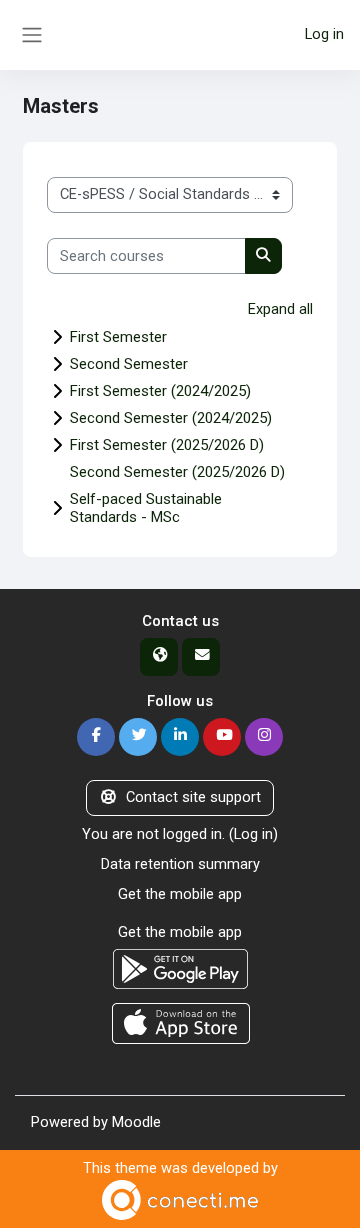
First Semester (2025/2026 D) (167, 445)
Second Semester (129, 364)
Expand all (280, 309)
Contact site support (193, 797)
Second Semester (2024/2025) (171, 418)
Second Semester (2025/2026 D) (177, 472)
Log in (324, 34)
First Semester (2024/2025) (160, 391)
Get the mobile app (180, 894)
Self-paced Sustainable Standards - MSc (146, 508)
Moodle (136, 1122)
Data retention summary (180, 864)
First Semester (118, 337)
